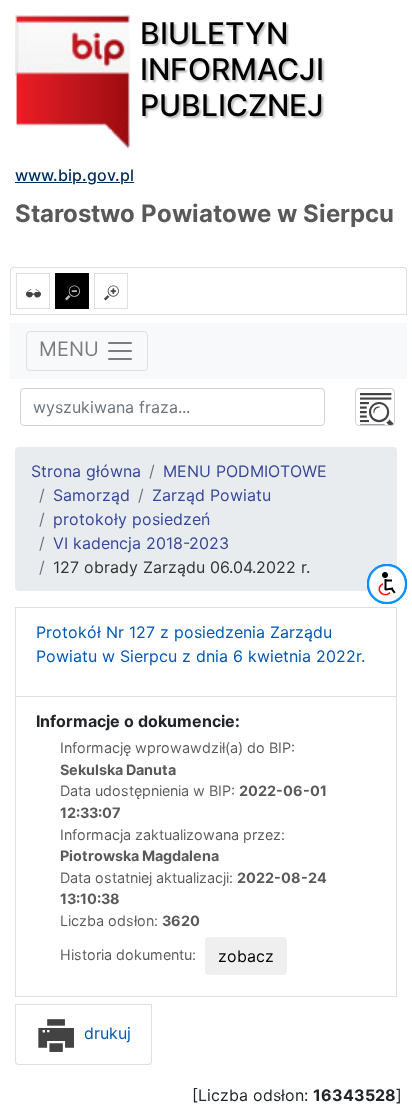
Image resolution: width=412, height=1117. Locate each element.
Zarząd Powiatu (211, 495)
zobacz (246, 956)
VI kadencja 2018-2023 (141, 543)
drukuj (105, 1033)
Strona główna (86, 471)
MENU (72, 350)
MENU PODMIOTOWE (245, 471)
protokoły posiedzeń (131, 519)
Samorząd (91, 495)
